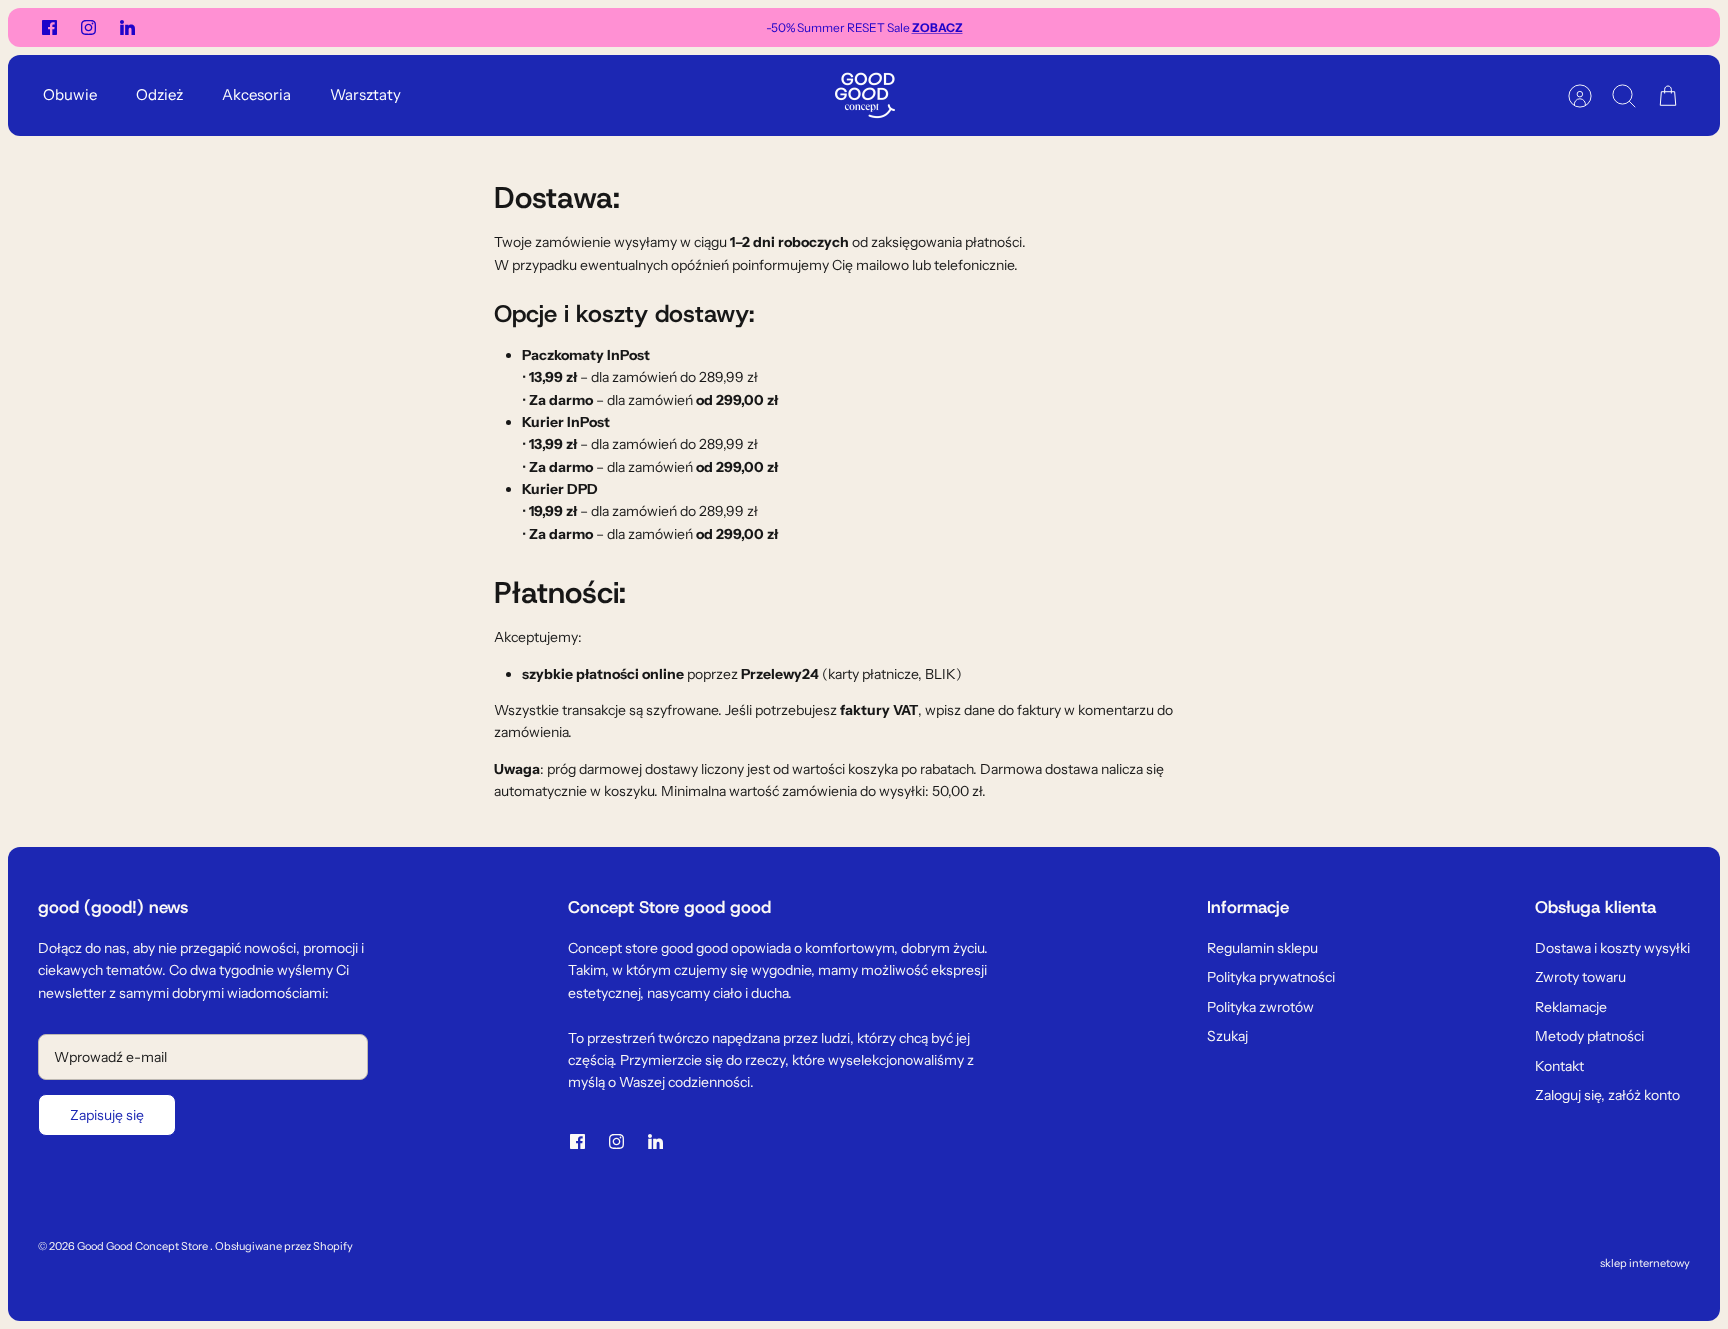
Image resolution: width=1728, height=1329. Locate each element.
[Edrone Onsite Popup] (864, 664)
